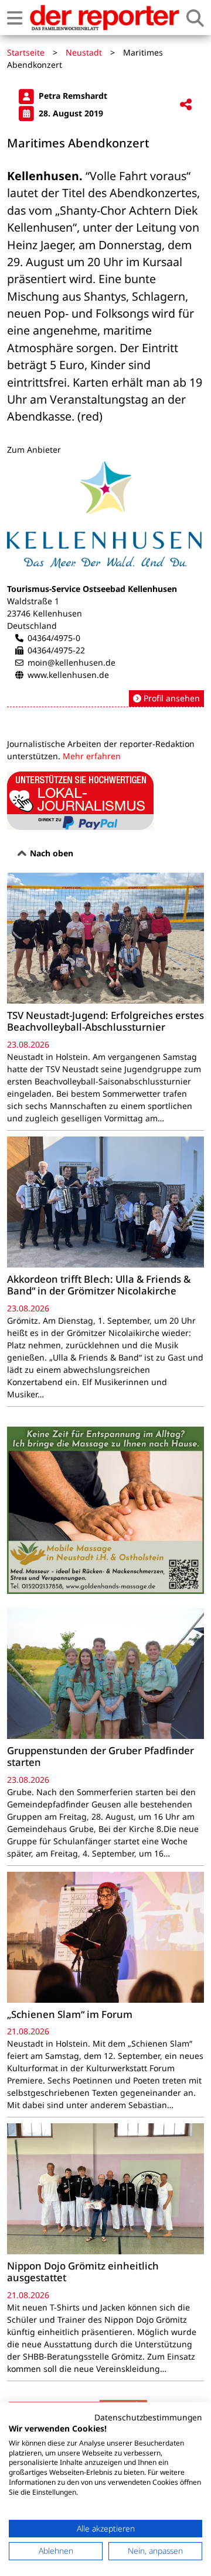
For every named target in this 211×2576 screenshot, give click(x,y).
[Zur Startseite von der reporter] (104, 18)
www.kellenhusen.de (68, 675)
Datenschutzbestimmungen (148, 2417)
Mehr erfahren (92, 756)
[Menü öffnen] (15, 18)
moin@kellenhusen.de (72, 662)
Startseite (26, 52)
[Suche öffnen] (195, 18)
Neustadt (84, 52)
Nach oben (50, 853)
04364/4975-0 (54, 638)
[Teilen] (186, 105)
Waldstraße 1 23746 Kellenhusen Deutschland (45, 613)
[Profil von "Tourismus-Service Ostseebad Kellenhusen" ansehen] (105, 584)
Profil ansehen (171, 698)
